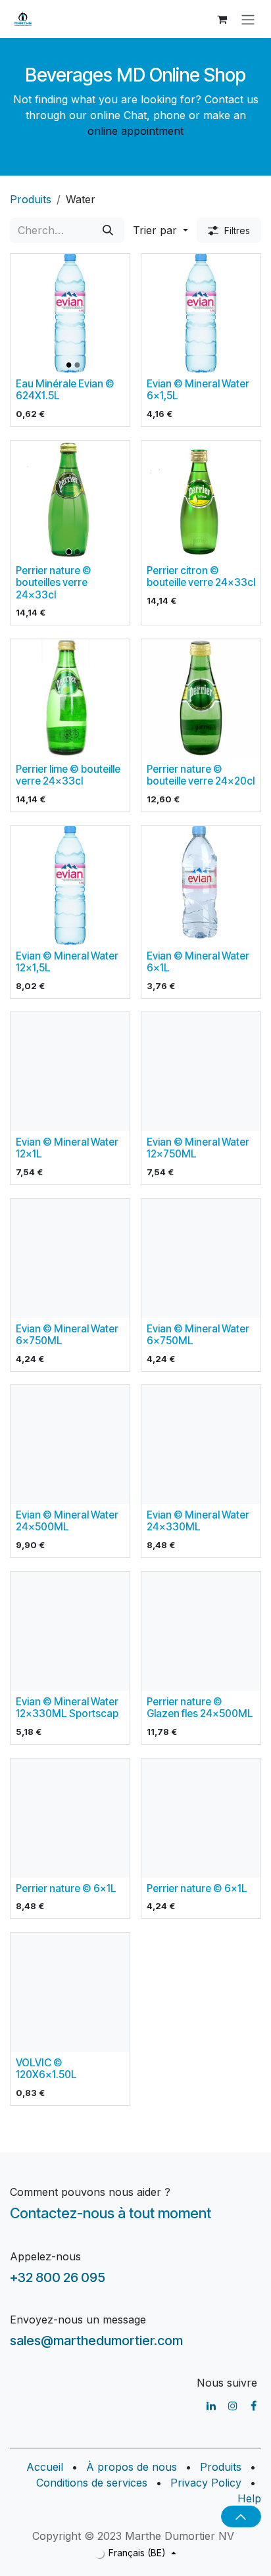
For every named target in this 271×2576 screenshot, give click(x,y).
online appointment (135, 131)
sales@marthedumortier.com (96, 2341)
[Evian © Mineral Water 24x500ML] (70, 1445)
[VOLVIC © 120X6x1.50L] (70, 1992)
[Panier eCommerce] (222, 19)
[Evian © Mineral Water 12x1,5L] (70, 886)
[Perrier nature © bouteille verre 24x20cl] (201, 699)
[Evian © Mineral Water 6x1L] (201, 886)
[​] (211, 2406)
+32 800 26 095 (58, 2277)
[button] (160, 230)
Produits (31, 199)
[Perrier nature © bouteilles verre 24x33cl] (70, 500)
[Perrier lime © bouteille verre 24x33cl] (70, 699)
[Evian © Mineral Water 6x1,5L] (201, 313)
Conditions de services (92, 2483)
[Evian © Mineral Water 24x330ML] (201, 1445)
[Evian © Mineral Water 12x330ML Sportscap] (70, 1631)
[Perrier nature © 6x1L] (70, 1818)
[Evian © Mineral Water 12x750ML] (201, 1072)
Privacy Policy (206, 2483)
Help (249, 2498)
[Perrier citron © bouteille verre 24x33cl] (201, 500)
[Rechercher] (108, 230)
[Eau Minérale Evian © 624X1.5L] (70, 313)
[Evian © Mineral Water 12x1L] (70, 1072)
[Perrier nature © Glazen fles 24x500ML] (201, 1631)
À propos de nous (132, 2467)
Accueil (45, 2467)
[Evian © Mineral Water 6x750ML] (70, 1258)
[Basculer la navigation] (248, 19)
